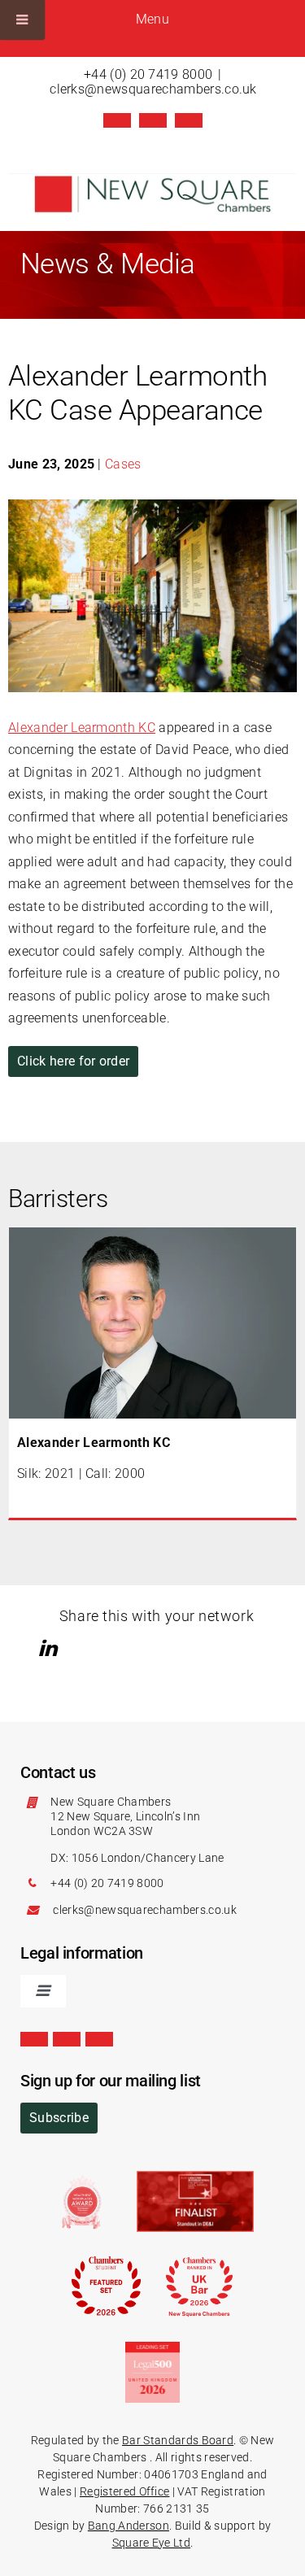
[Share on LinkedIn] (50, 1648)
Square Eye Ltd (151, 2543)
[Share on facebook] (74, 1648)
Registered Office (124, 2491)
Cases (123, 464)
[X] (117, 120)
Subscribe (59, 2118)
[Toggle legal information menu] (43, 1991)
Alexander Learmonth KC (82, 728)
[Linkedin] (153, 120)
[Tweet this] (27, 1648)
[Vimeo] (189, 120)
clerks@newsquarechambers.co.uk (153, 89)
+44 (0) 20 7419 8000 (148, 74)
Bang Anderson (129, 2526)
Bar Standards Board (178, 2440)
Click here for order (73, 1061)
